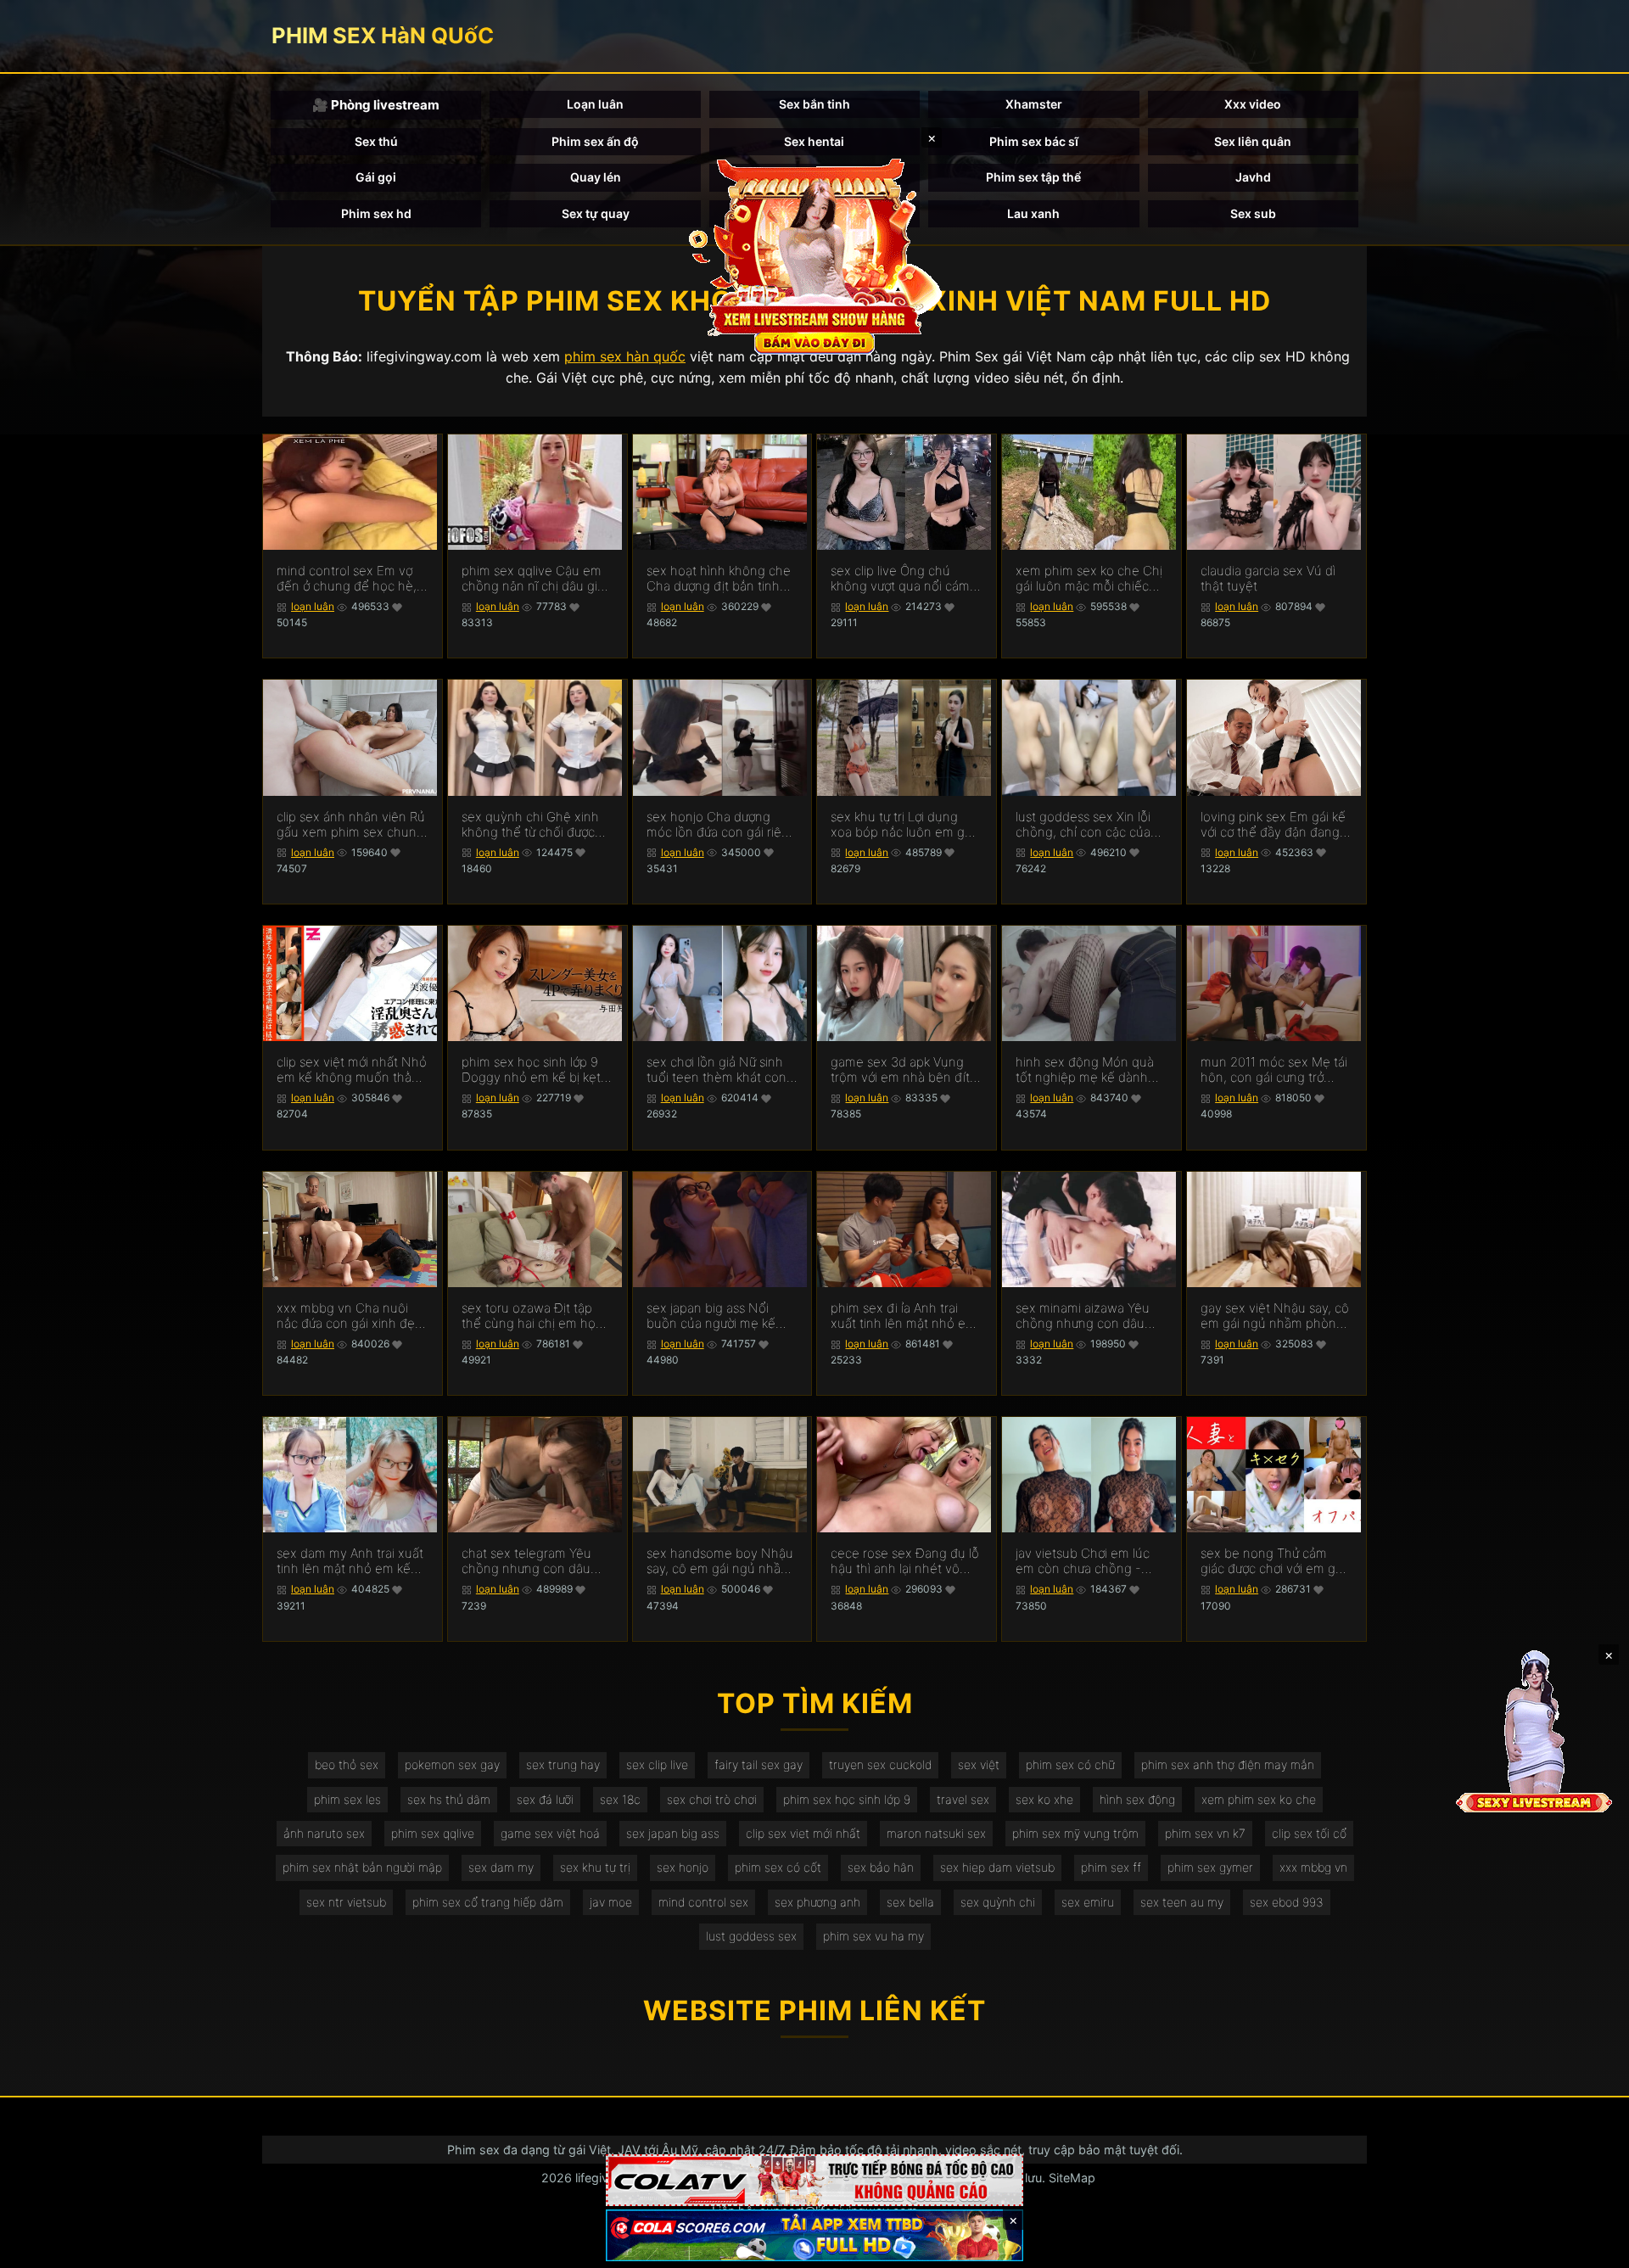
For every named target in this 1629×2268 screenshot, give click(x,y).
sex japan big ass (673, 1833)
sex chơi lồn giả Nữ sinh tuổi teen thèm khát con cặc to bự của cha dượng (718, 1070)
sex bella (910, 1902)
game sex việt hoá (550, 1833)
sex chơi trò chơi (712, 1799)
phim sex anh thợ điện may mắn (1228, 1764)
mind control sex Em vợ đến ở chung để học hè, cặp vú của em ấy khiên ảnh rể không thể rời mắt (348, 579)
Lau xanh (1033, 213)
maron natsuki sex (936, 1833)
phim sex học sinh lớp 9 (847, 1799)
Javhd (1253, 177)
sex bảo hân (881, 1867)
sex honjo (683, 1867)
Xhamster (1034, 104)
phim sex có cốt (778, 1867)
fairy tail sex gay (759, 1764)
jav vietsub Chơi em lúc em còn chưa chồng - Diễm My (1083, 1561)
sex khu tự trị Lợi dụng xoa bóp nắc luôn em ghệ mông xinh (905, 825)
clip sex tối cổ (1309, 1833)
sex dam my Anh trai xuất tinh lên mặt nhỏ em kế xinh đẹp (350, 1561)
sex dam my (501, 1867)
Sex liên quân (1253, 141)
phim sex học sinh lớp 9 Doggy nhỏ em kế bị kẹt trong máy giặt (531, 1070)
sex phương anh (817, 1902)
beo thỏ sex (347, 1764)
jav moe (611, 1902)
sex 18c (620, 1799)
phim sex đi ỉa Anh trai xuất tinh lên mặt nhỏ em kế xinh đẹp (904, 1316)
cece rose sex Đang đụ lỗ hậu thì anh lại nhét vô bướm (905, 1561)
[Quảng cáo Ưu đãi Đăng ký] (814, 2235)
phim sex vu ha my (873, 1936)
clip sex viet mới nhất (803, 1833)
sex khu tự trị (595, 1867)
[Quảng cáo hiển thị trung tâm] (814, 255)
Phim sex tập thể (1033, 177)
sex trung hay (563, 1764)
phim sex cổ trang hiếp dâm (488, 1902)
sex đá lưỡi (545, 1799)
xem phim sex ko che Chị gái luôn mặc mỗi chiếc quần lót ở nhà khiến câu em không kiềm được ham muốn (1090, 579)
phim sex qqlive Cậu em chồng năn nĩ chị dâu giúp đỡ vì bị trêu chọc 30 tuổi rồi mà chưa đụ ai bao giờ (537, 579)
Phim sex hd (376, 213)
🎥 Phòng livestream (376, 105)
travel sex (963, 1799)
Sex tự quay (596, 213)
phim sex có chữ (1070, 1764)
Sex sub (1253, 213)
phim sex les (347, 1799)
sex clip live (657, 1764)
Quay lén (596, 177)
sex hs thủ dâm (449, 1799)
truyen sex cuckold (880, 1764)
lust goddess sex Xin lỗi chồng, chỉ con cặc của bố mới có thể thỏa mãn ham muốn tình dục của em (1085, 825)
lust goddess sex (751, 1936)
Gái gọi (376, 177)
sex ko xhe (1044, 1799)
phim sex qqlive (433, 1833)
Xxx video (1253, 104)
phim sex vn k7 (1205, 1833)
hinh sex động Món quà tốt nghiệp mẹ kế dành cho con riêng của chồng (1089, 1070)
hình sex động (1137, 1799)
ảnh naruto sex (324, 1833)
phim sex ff (1111, 1867)
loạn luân (313, 606)
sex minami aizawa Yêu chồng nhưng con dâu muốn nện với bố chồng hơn (1085, 1316)
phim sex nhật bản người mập (362, 1867)
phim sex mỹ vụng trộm (1075, 1833)
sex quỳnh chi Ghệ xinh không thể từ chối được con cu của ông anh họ (530, 825)
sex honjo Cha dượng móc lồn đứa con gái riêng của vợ (722, 825)
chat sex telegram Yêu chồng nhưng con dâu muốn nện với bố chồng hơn (531, 1561)
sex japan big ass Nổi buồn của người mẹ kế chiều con (711, 1316)
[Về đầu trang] (1592, 2248)
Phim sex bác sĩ (1034, 141)
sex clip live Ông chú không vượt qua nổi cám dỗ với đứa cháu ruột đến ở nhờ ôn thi (903, 579)
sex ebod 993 (1287, 1902)
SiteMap (1072, 2178)
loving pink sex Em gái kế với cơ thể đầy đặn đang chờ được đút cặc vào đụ (1273, 825)
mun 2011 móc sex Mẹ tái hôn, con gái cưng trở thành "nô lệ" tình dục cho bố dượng (1276, 1070)
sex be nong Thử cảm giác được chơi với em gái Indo (1273, 1561)
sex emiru (1088, 1902)
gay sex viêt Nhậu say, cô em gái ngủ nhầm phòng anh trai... (1275, 1316)
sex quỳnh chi (998, 1902)
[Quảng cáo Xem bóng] (814, 2180)
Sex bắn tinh (814, 104)
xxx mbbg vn (1313, 1867)
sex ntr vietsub (346, 1902)
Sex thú (376, 141)
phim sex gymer (1210, 1867)
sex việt (979, 1764)
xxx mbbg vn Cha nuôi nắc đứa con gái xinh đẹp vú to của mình (350, 1316)
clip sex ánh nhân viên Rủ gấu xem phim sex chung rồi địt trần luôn (351, 825)
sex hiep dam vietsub (997, 1867)
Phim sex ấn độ (595, 141)
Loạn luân (595, 104)
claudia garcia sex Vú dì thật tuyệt (1268, 579)
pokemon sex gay (452, 1764)
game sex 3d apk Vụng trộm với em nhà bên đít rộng (900, 1070)
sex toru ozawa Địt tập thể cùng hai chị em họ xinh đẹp (529, 1316)
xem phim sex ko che (1259, 1799)
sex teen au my (1182, 1902)
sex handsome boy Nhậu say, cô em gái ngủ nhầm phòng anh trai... (720, 1561)
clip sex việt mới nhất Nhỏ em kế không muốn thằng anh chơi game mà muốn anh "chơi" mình (352, 1070)
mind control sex (703, 1902)
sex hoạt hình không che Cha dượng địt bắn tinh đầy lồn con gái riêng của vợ (719, 579)
